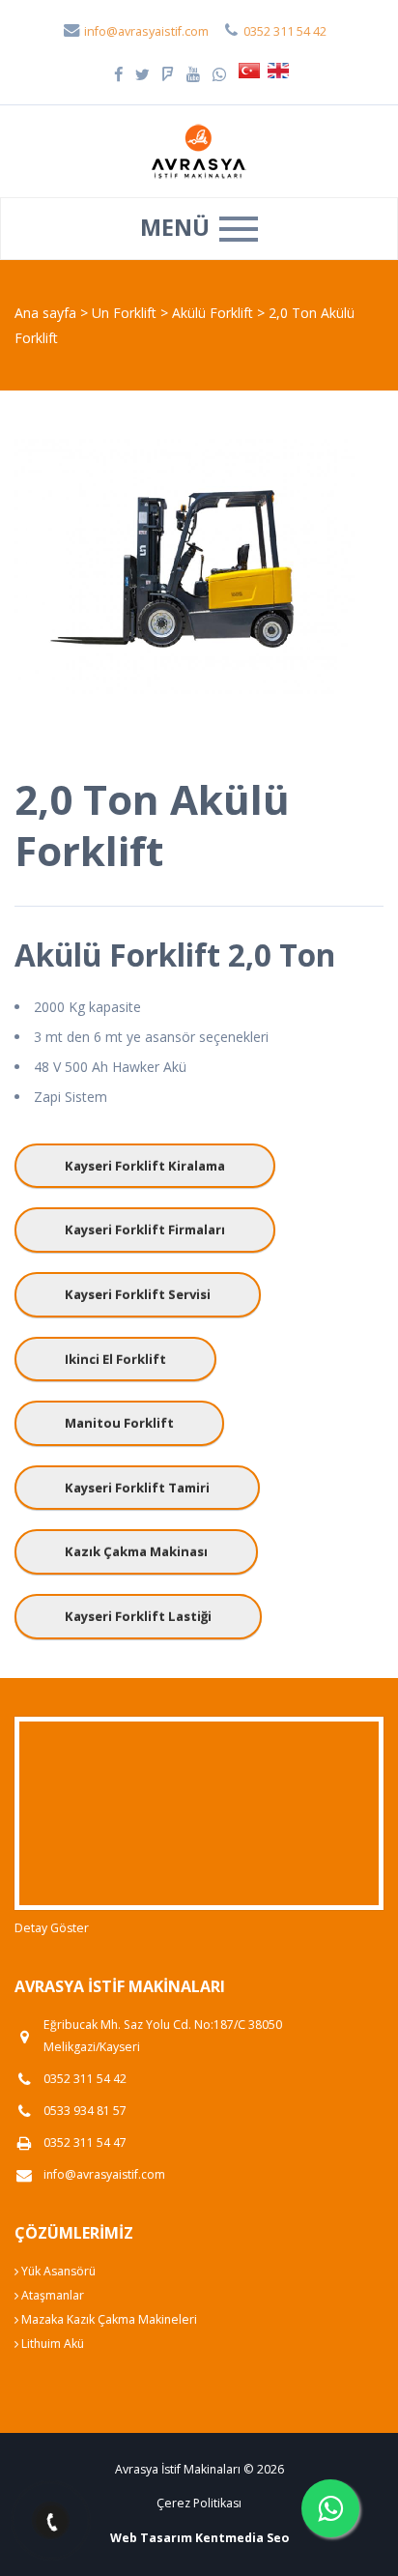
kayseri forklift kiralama (145, 1166)
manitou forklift (119, 1423)
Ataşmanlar (51, 2295)
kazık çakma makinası (136, 1551)
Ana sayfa (45, 313)
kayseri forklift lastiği (138, 1616)
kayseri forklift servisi (138, 1294)
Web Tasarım (151, 2538)
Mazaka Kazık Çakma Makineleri (108, 2319)
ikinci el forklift (115, 1359)
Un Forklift (126, 313)
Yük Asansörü (57, 2271)
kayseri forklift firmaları (145, 1230)
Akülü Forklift (214, 313)
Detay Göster (52, 1928)
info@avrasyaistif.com (145, 31)
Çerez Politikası (199, 2503)
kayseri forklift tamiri (137, 1488)
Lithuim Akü (51, 2344)
